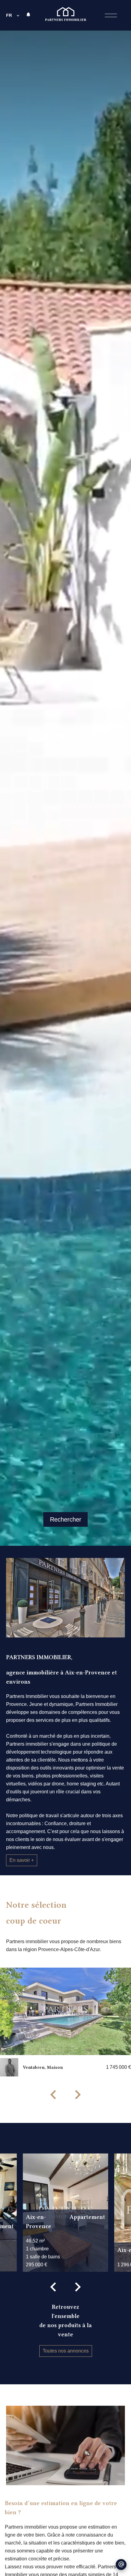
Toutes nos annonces (66, 2351)
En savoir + (22, 1860)
